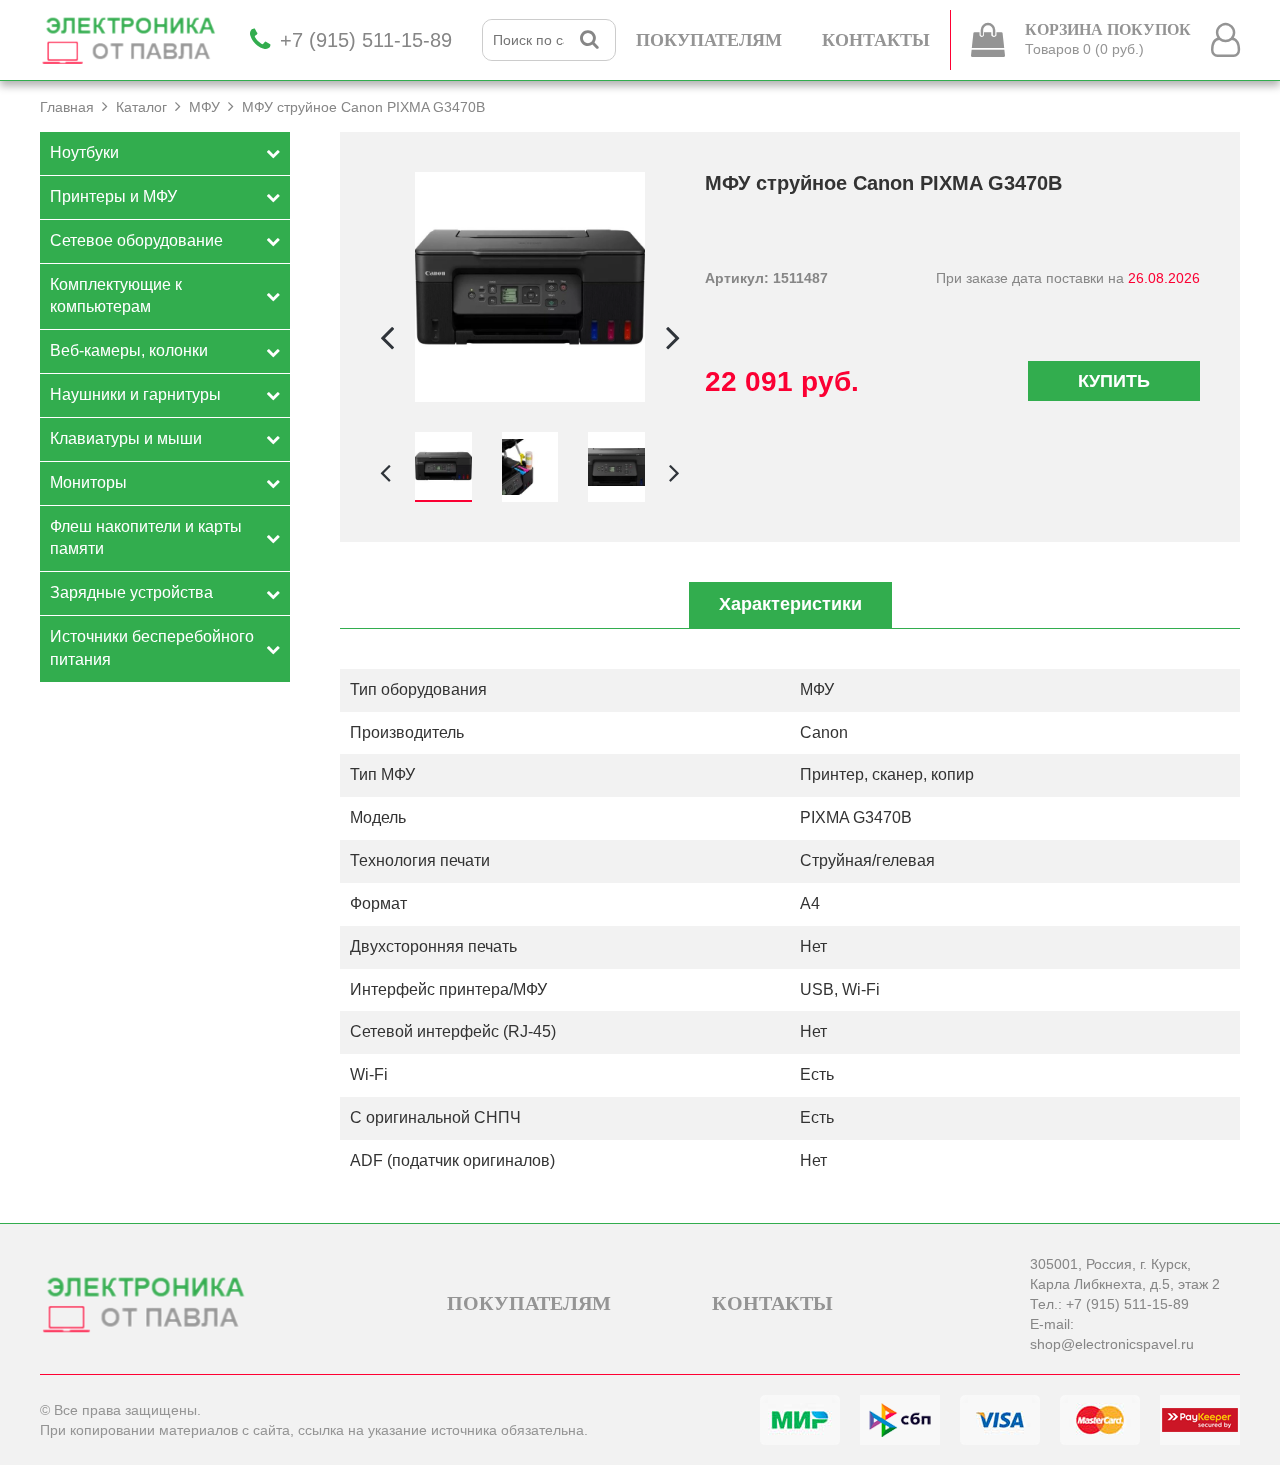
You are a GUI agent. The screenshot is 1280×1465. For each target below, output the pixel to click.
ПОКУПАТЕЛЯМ (709, 40)
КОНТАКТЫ (876, 40)
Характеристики (790, 604)
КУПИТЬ (1114, 381)
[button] (673, 337)
